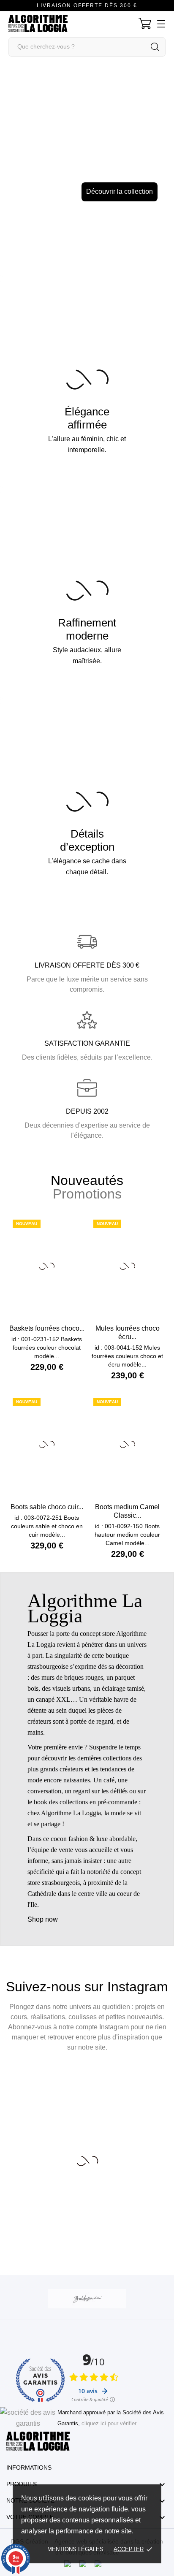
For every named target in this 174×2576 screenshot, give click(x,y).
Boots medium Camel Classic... (127, 1511)
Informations (29, 2468)
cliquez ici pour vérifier (109, 2424)
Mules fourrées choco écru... (128, 1333)
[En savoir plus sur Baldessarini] (87, 2299)
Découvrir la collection (87, 191)
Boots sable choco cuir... (47, 1507)
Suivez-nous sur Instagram (87, 1987)
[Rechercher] (155, 47)
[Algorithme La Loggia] (87, 1759)
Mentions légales (75, 2549)
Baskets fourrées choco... (47, 1328)
